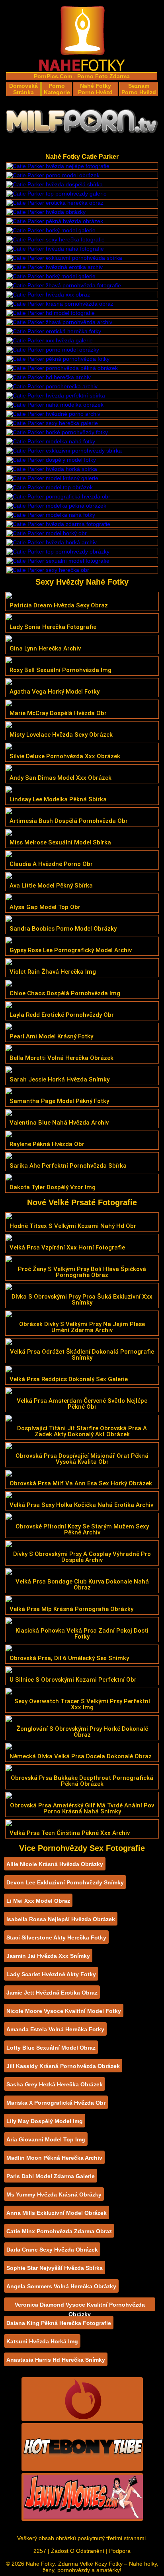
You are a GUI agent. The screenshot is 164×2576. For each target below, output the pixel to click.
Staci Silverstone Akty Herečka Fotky (56, 1937)
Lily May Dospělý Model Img (45, 2121)
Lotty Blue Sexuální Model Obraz (51, 2048)
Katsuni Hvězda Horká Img (42, 2341)
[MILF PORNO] (82, 124)
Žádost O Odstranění (78, 2551)
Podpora (120, 2551)
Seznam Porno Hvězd (139, 89)
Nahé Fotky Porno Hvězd (95, 89)
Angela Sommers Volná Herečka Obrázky (61, 2286)
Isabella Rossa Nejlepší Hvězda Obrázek (61, 1919)
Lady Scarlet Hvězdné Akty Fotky (51, 1974)
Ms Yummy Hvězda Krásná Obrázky (54, 2194)
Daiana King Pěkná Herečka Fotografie (59, 2323)
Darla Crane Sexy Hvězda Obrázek (52, 2250)
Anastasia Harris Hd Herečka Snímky (56, 2360)
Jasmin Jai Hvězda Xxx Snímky (48, 1956)
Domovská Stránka (23, 89)
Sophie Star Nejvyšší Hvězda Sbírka (55, 2268)
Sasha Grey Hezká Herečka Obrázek (55, 2084)
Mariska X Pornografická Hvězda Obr (56, 2103)
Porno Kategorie (57, 89)
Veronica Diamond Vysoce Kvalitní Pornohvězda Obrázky (80, 2306)
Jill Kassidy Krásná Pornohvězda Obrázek (63, 2066)
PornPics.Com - (55, 76)
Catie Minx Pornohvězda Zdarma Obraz (59, 2231)
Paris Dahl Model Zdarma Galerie (51, 2176)
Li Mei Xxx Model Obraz (38, 1901)
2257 (40, 2551)
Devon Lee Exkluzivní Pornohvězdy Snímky (65, 1882)
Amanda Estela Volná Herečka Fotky (55, 2029)
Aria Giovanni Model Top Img (46, 2139)
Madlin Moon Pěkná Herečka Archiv (54, 2158)
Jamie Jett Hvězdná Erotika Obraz (52, 1993)
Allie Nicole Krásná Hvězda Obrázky (55, 1864)
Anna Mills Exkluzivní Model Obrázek (57, 2213)
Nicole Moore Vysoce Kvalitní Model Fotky (64, 2011)
